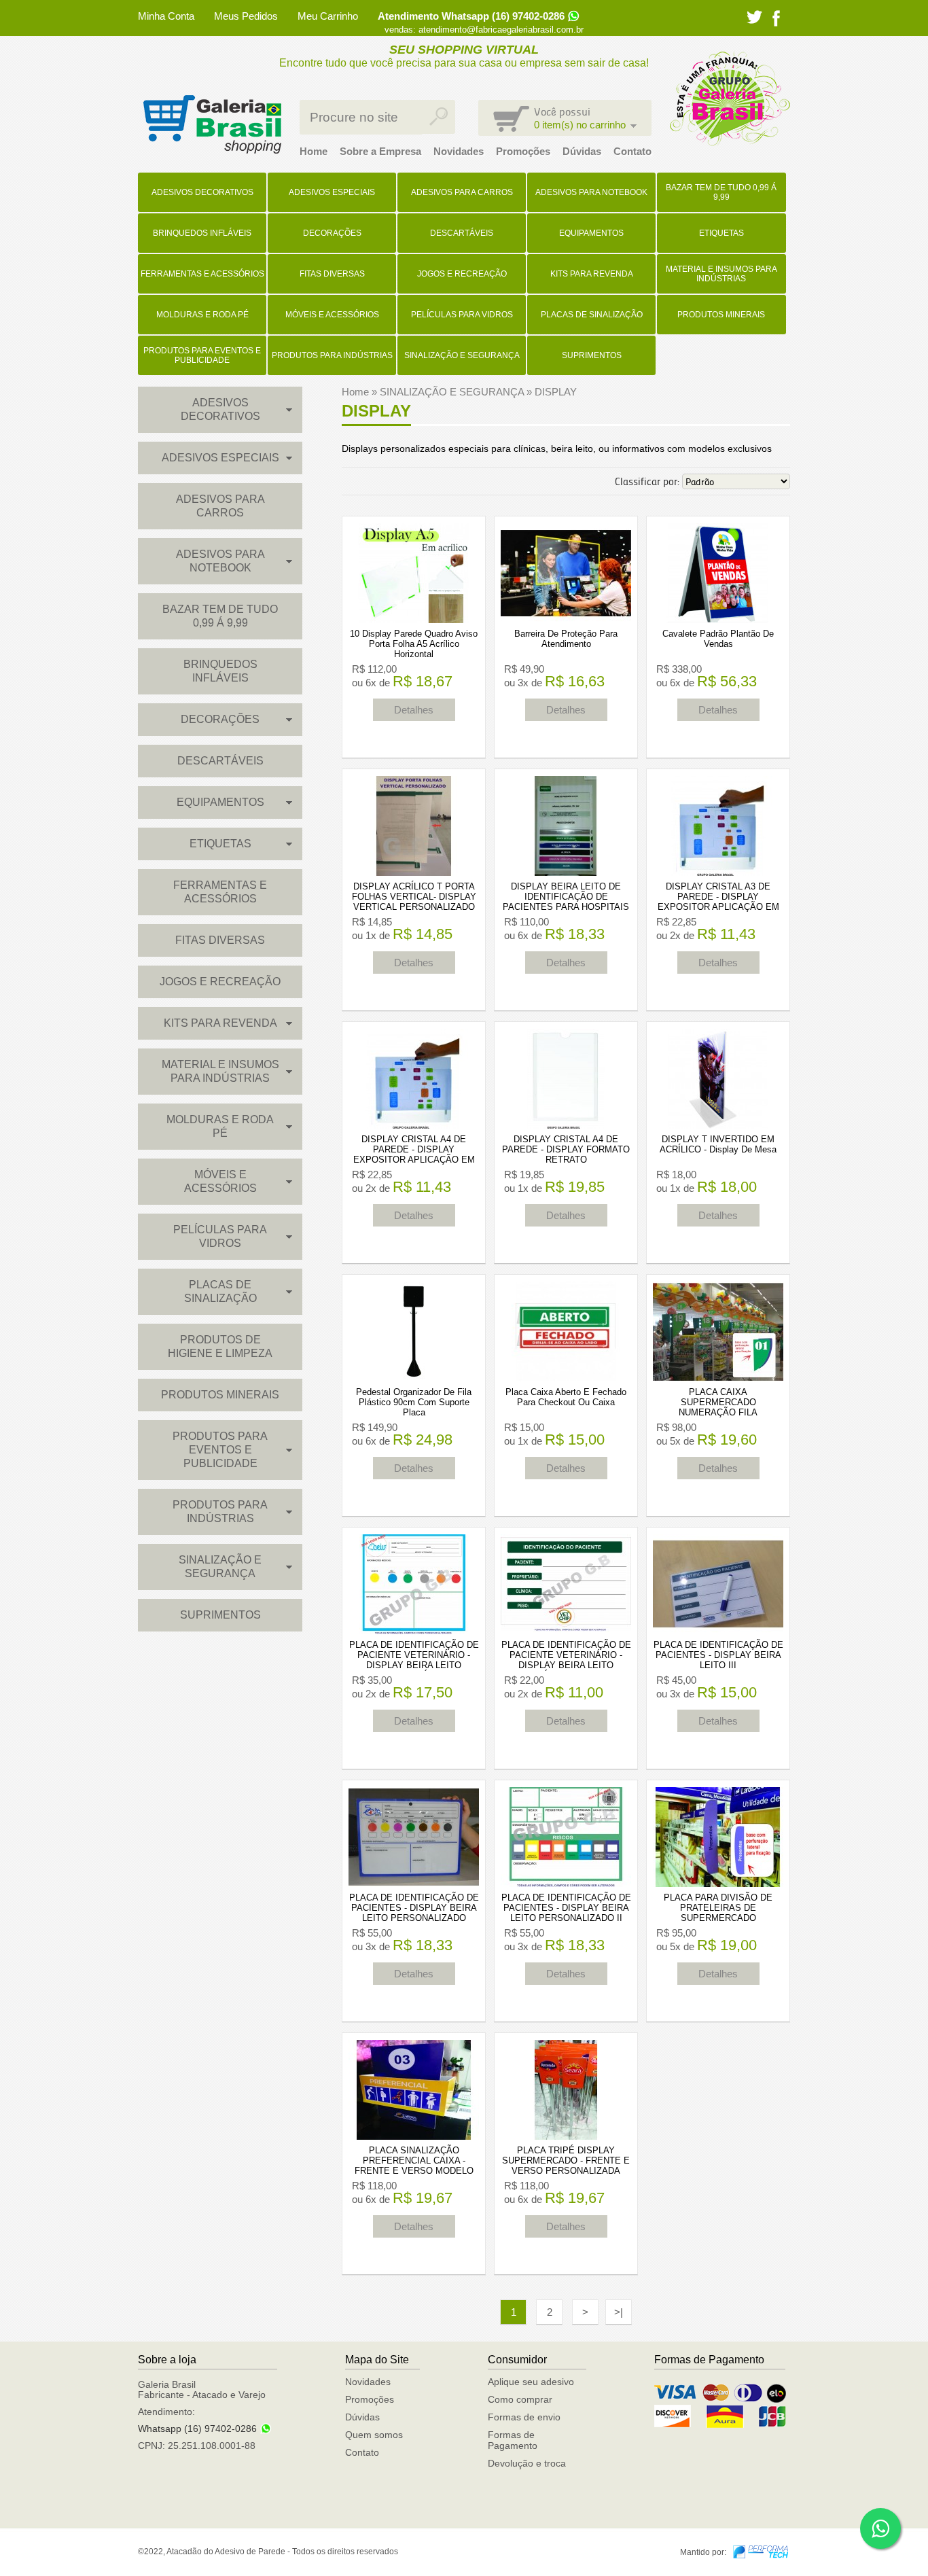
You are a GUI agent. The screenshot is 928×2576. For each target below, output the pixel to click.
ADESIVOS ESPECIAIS (332, 192)
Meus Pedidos (246, 16)
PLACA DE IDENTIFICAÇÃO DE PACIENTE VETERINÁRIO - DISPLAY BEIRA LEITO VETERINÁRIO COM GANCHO (566, 1660)
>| (619, 2312)
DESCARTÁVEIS (462, 233)
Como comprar (520, 2399)
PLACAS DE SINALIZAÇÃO (592, 315)
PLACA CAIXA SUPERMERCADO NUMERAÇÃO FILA (718, 1402)
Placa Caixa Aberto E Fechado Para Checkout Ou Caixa (566, 1397)
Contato (632, 151)
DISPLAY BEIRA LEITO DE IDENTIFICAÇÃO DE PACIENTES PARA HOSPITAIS (566, 897)
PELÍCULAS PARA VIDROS (462, 315)
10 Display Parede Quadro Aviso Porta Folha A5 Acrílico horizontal (414, 644)
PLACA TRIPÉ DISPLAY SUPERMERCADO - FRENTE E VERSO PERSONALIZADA (566, 2160)
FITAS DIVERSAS (332, 274)
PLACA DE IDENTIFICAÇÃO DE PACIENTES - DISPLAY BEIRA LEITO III (718, 1655)
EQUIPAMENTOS (591, 233)
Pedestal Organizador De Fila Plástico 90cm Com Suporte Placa (414, 1402)
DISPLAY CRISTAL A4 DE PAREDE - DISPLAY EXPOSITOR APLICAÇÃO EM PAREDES (414, 1154)
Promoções (523, 151)
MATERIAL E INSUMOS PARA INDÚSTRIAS (721, 274)
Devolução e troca (527, 2463)
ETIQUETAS (721, 233)
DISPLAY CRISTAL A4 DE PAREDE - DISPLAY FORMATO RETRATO (566, 1149)
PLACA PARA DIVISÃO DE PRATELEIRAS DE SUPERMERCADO (718, 1908)
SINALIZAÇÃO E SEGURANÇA (462, 355)
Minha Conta (166, 16)
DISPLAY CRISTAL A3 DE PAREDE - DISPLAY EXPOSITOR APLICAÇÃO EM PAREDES (718, 902)
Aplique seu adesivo (531, 2382)
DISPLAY (556, 392)
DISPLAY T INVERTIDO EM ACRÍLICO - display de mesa (718, 1144)
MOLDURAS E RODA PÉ (202, 315)
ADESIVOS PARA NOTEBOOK (591, 192)
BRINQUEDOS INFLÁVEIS (202, 233)
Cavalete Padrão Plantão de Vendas (718, 639)
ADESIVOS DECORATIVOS (202, 192)
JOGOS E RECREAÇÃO (462, 274)
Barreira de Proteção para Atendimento (566, 639)
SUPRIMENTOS (592, 355)
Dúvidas (582, 151)
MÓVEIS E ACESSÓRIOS (332, 315)
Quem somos (374, 2435)
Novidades (459, 151)
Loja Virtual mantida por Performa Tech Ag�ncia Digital (761, 2552)
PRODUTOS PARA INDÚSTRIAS (332, 355)
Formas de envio (524, 2417)
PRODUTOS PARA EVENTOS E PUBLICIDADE (202, 355)
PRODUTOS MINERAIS (721, 315)
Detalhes (414, 710)
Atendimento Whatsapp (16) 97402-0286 (471, 16)
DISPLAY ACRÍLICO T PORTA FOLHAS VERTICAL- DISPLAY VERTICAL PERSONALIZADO (414, 897)
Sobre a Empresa (380, 151)
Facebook (776, 18)
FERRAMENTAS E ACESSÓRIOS (202, 274)
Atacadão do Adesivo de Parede (212, 124)
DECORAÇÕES (332, 233)
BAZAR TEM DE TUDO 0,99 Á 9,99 (721, 192)
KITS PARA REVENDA (592, 274)
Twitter (754, 17)
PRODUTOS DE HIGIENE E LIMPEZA (220, 1346)
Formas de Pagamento (513, 2440)
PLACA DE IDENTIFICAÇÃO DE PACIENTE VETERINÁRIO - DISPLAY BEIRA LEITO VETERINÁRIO (414, 1660)
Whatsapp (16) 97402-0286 (197, 2429)
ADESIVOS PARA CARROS (462, 192)
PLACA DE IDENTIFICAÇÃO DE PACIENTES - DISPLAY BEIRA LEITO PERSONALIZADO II (566, 1908)
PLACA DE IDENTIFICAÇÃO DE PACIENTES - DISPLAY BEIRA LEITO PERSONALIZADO (414, 1908)
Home (314, 151)
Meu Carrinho (328, 16)
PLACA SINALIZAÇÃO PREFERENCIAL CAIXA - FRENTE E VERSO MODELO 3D (414, 2166)
